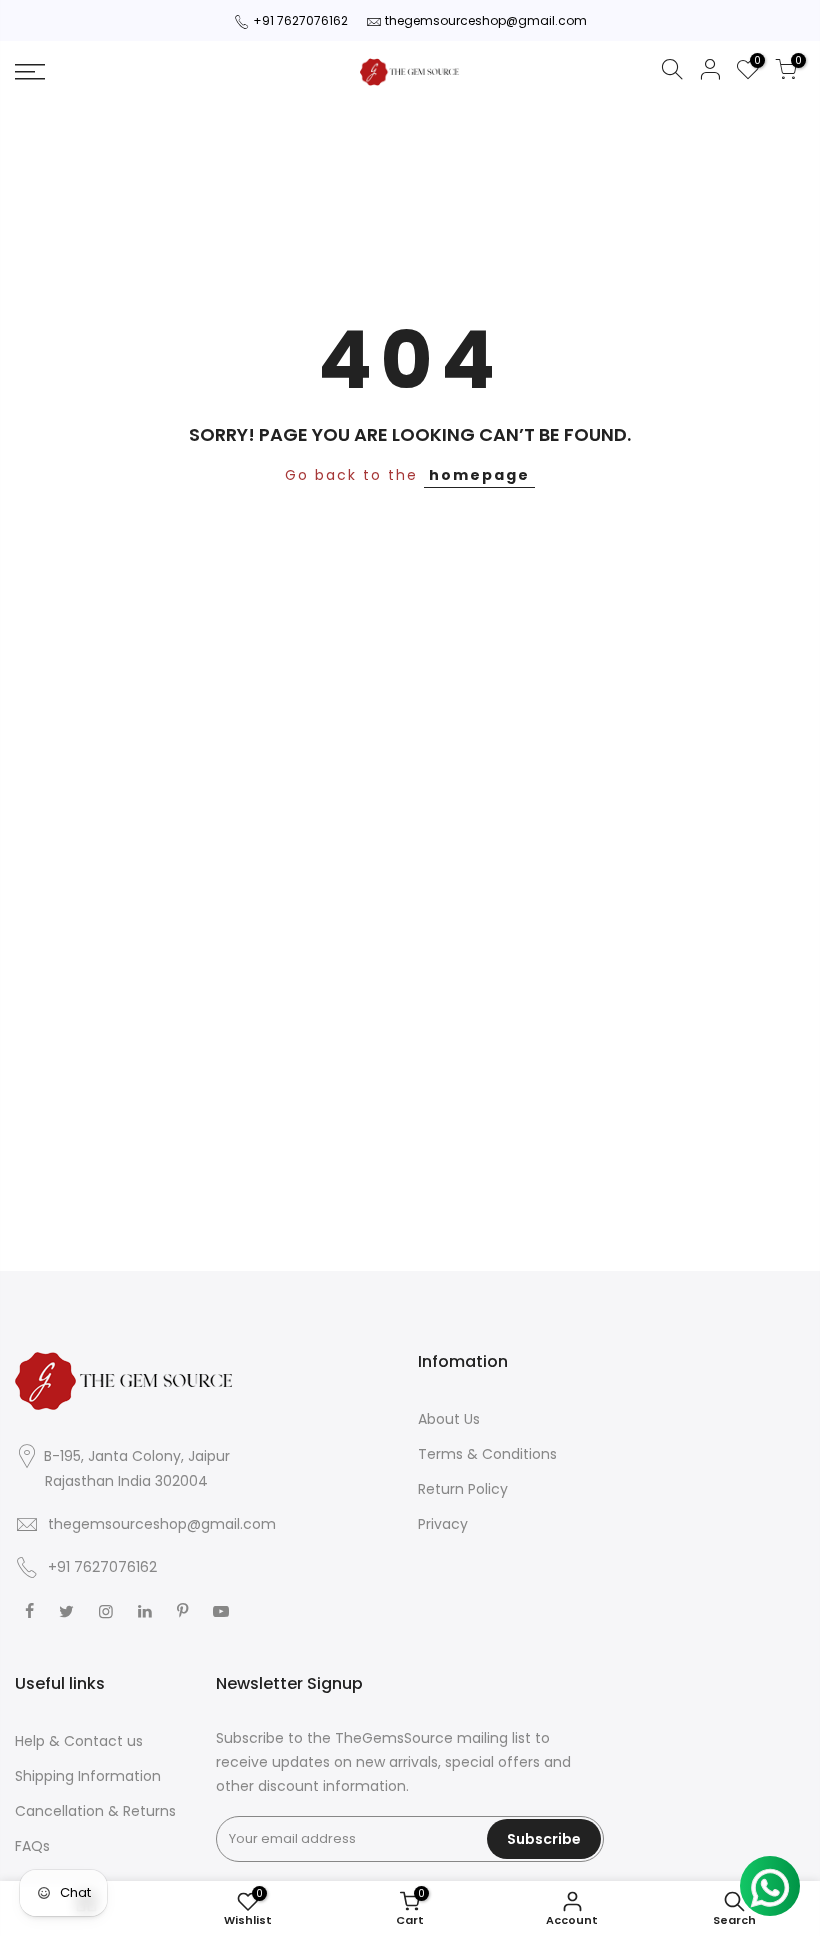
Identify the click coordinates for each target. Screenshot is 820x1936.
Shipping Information (88, 1776)
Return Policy (463, 1489)
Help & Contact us (79, 1741)
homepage (479, 475)
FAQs (32, 1846)
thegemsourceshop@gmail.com (486, 20)
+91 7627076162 (300, 20)
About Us (449, 1419)
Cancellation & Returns (95, 1811)
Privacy (443, 1524)
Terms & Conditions (487, 1454)
